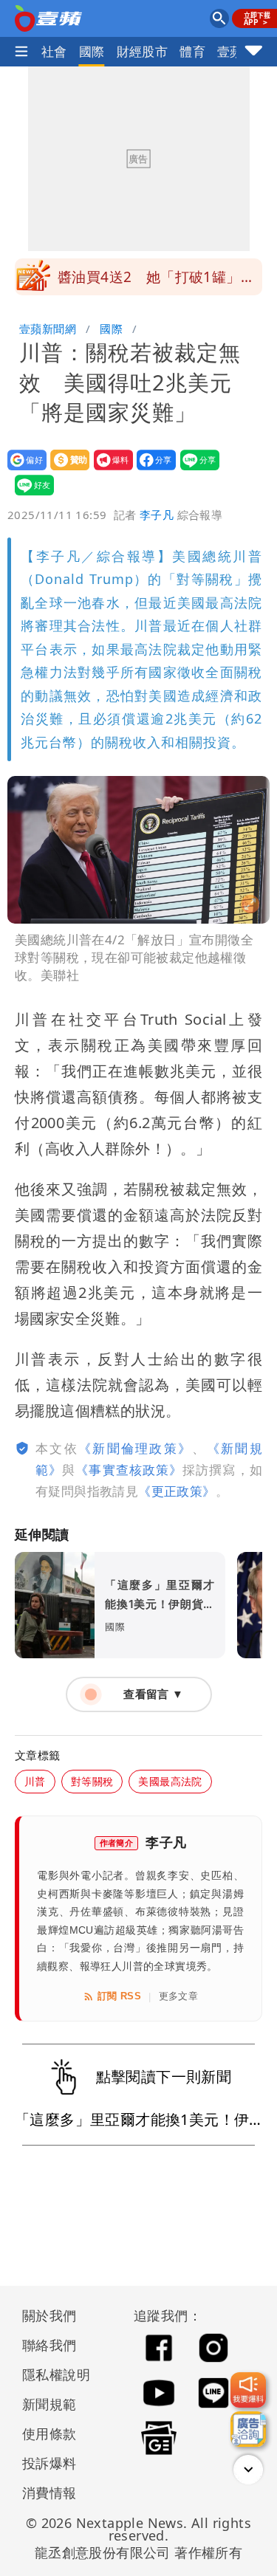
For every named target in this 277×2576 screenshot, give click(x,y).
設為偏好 (23, 470)
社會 (54, 51)
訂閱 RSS (119, 1996)
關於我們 (49, 2315)
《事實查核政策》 (129, 1470)
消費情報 (49, 2493)
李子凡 (157, 515)
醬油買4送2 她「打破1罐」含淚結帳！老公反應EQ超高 (156, 281)
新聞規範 (49, 2404)
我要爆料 (109, 470)
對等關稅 (92, 1781)
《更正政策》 (177, 1491)
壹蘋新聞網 (48, 329)
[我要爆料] (248, 2390)
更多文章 (179, 1996)
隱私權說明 (51, 2374)
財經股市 (143, 51)
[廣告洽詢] (248, 2429)
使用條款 (49, 2434)
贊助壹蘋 (65, 470)
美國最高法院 (170, 1781)
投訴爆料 (49, 2463)
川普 (35, 1781)
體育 (192, 51)
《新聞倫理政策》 (135, 1448)
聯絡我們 (49, 2345)
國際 (92, 51)
